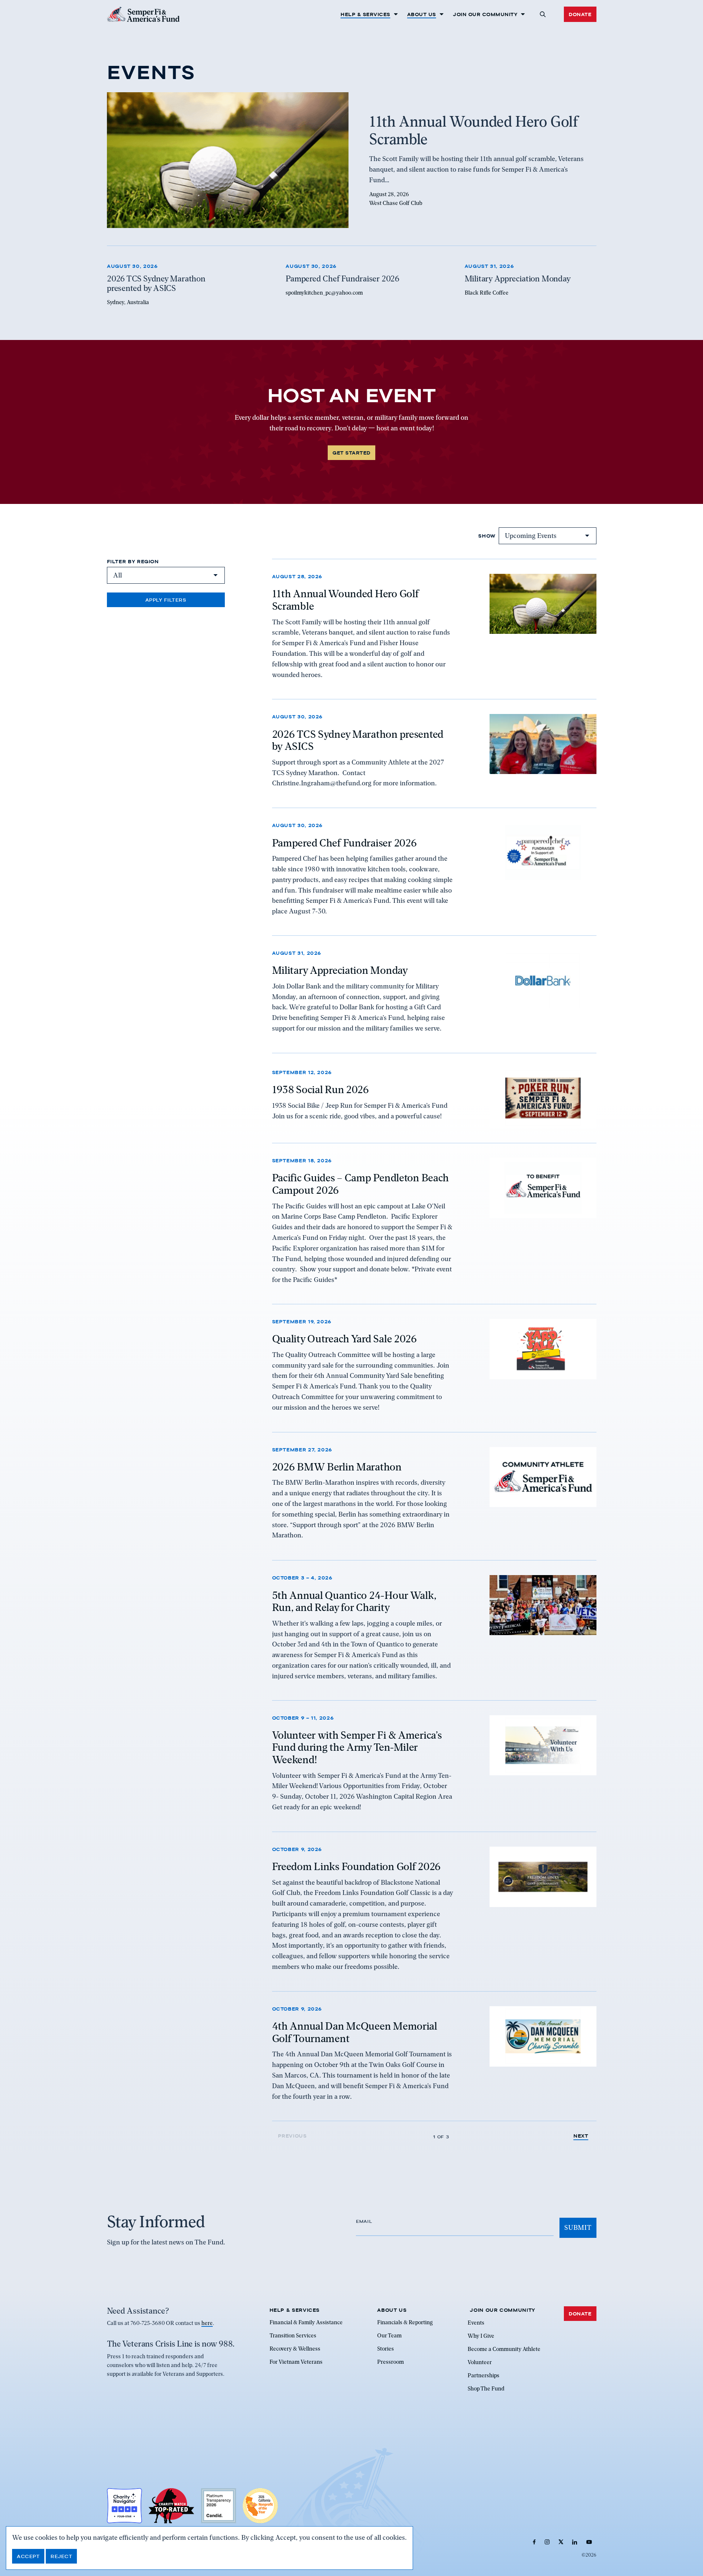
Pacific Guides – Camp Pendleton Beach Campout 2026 (361, 1184)
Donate (580, 14)
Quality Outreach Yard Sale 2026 (345, 1339)
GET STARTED (351, 453)
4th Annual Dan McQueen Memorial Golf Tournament (355, 2033)
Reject (61, 2556)
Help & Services (365, 14)
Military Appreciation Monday (340, 971)
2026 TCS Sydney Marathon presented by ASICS (358, 740)
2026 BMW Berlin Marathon (337, 1467)
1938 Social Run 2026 (321, 1090)
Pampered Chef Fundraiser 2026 (345, 842)
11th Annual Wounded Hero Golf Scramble (345, 600)
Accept (28, 2556)
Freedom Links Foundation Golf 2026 (356, 1867)
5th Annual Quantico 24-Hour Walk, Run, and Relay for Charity (354, 1601)
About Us (422, 14)
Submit (578, 2227)
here (207, 2323)
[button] (542, 14)
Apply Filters (166, 600)
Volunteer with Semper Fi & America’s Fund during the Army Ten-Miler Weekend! (357, 1747)
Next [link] (581, 2136)
